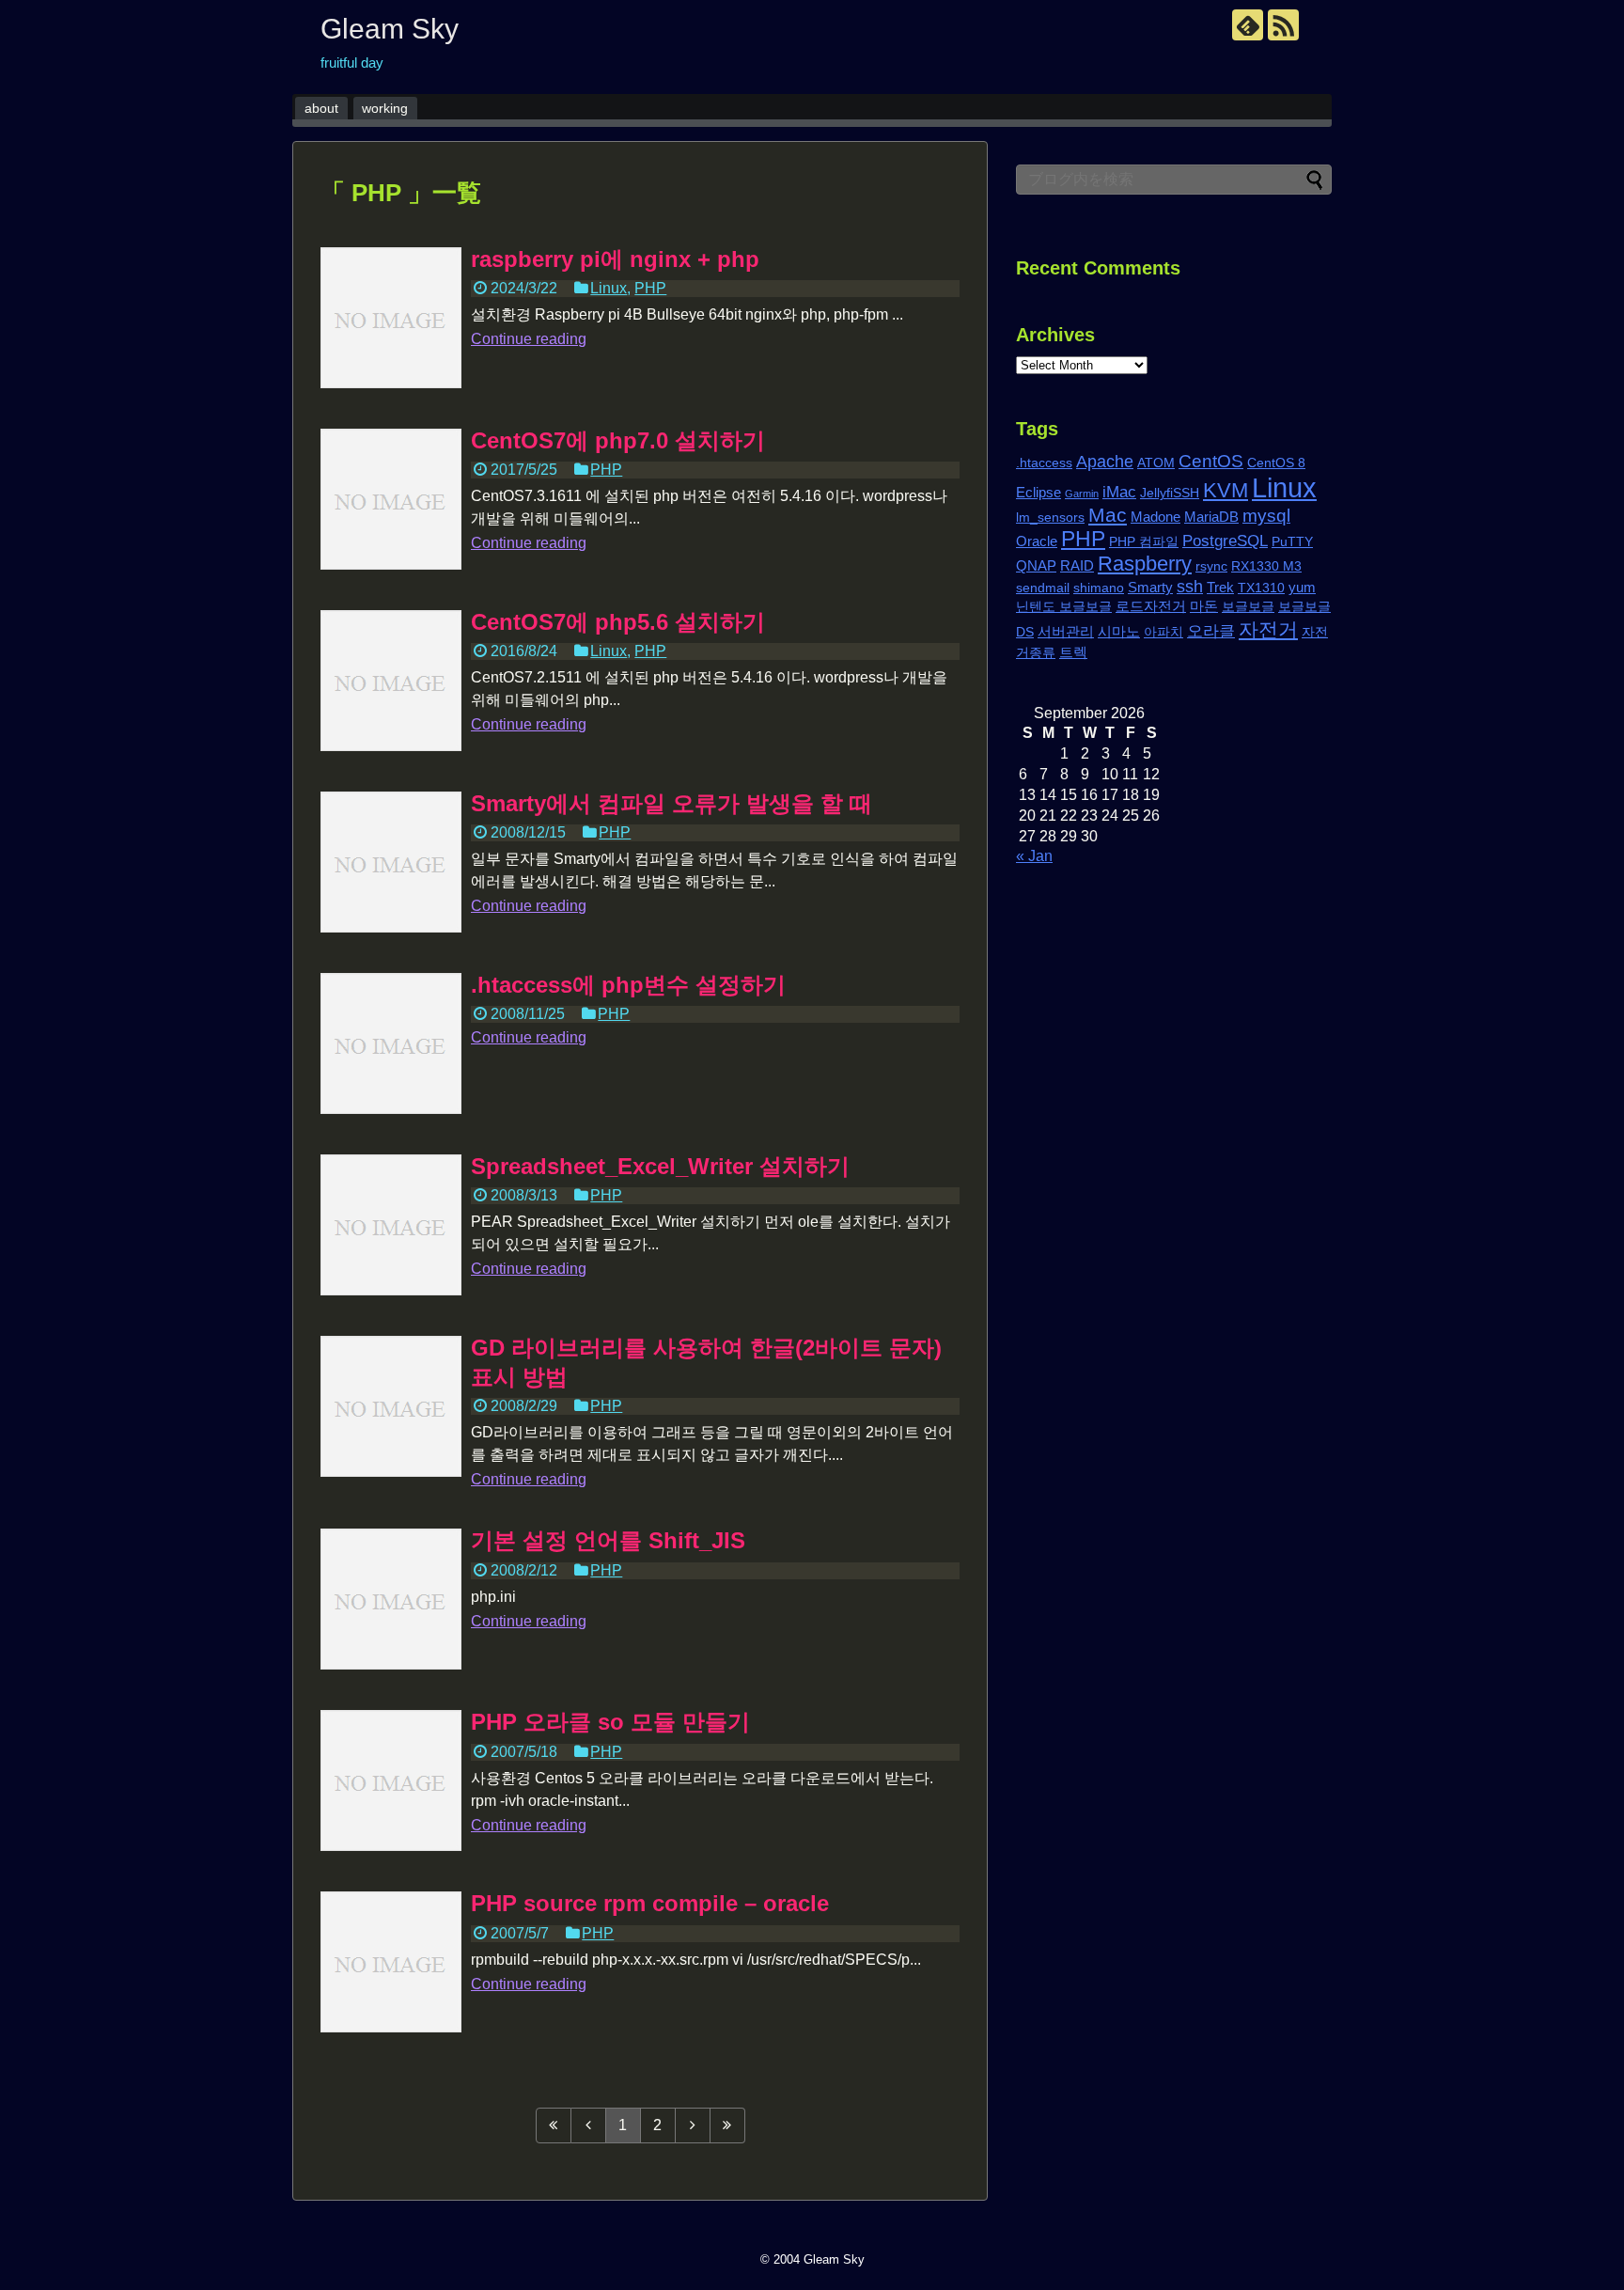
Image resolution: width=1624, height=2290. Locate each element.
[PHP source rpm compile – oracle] (391, 1962)
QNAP (1036, 565)
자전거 (1268, 629)
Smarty (1150, 587)
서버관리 (1066, 631)
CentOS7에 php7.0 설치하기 (618, 440)
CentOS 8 (1276, 463)
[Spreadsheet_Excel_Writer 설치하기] (391, 1225)
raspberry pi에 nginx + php (615, 259)
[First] (554, 2125)
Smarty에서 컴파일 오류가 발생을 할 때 (671, 803)
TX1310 (1261, 588)
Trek (1220, 587)
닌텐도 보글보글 (1064, 607)
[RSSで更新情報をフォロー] (1283, 25)
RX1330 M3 (1266, 566)
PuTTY (1292, 542)
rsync (1211, 566)
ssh (1190, 586)
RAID (1077, 565)
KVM (1226, 490)
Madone (1156, 517)
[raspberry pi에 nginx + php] (391, 318)
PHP (650, 288)
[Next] (693, 2125)
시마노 (1119, 631)
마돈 (1204, 606)
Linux (609, 288)
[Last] (728, 2125)
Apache (1105, 461)
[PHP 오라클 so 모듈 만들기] (391, 1780)
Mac (1108, 515)
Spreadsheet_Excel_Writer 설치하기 (660, 1166)
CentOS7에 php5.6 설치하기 (618, 622)
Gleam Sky (390, 29)
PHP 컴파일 (1144, 542)
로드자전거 (1151, 606)
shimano (1099, 588)
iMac (1119, 492)
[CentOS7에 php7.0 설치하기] (391, 499)
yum (1302, 587)
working (385, 108)
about (321, 108)
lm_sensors (1050, 518)
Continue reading (529, 339)
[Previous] (589, 2125)
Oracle (1037, 541)
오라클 (1211, 631)
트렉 (1073, 652)
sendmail (1043, 588)
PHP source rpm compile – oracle (650, 1903)
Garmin (1082, 494)
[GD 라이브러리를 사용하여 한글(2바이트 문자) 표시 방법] (391, 1406)
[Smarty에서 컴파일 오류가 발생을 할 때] (391, 862)
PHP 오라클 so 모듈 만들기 (610, 1722)
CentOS (1211, 461)
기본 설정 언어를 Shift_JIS (608, 1540)
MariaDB (1211, 517)
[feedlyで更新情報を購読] (1248, 25)
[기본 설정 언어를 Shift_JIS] (391, 1599)
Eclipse (1038, 492)
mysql (1266, 515)
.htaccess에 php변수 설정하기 (628, 985)
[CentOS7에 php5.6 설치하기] (391, 681)
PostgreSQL (1225, 541)
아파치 (1163, 632)
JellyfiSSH (1170, 493)
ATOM (1156, 463)
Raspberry (1145, 564)
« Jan (1034, 856)
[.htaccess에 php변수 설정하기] (391, 1043)
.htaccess (1044, 463)
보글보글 (1248, 607)
